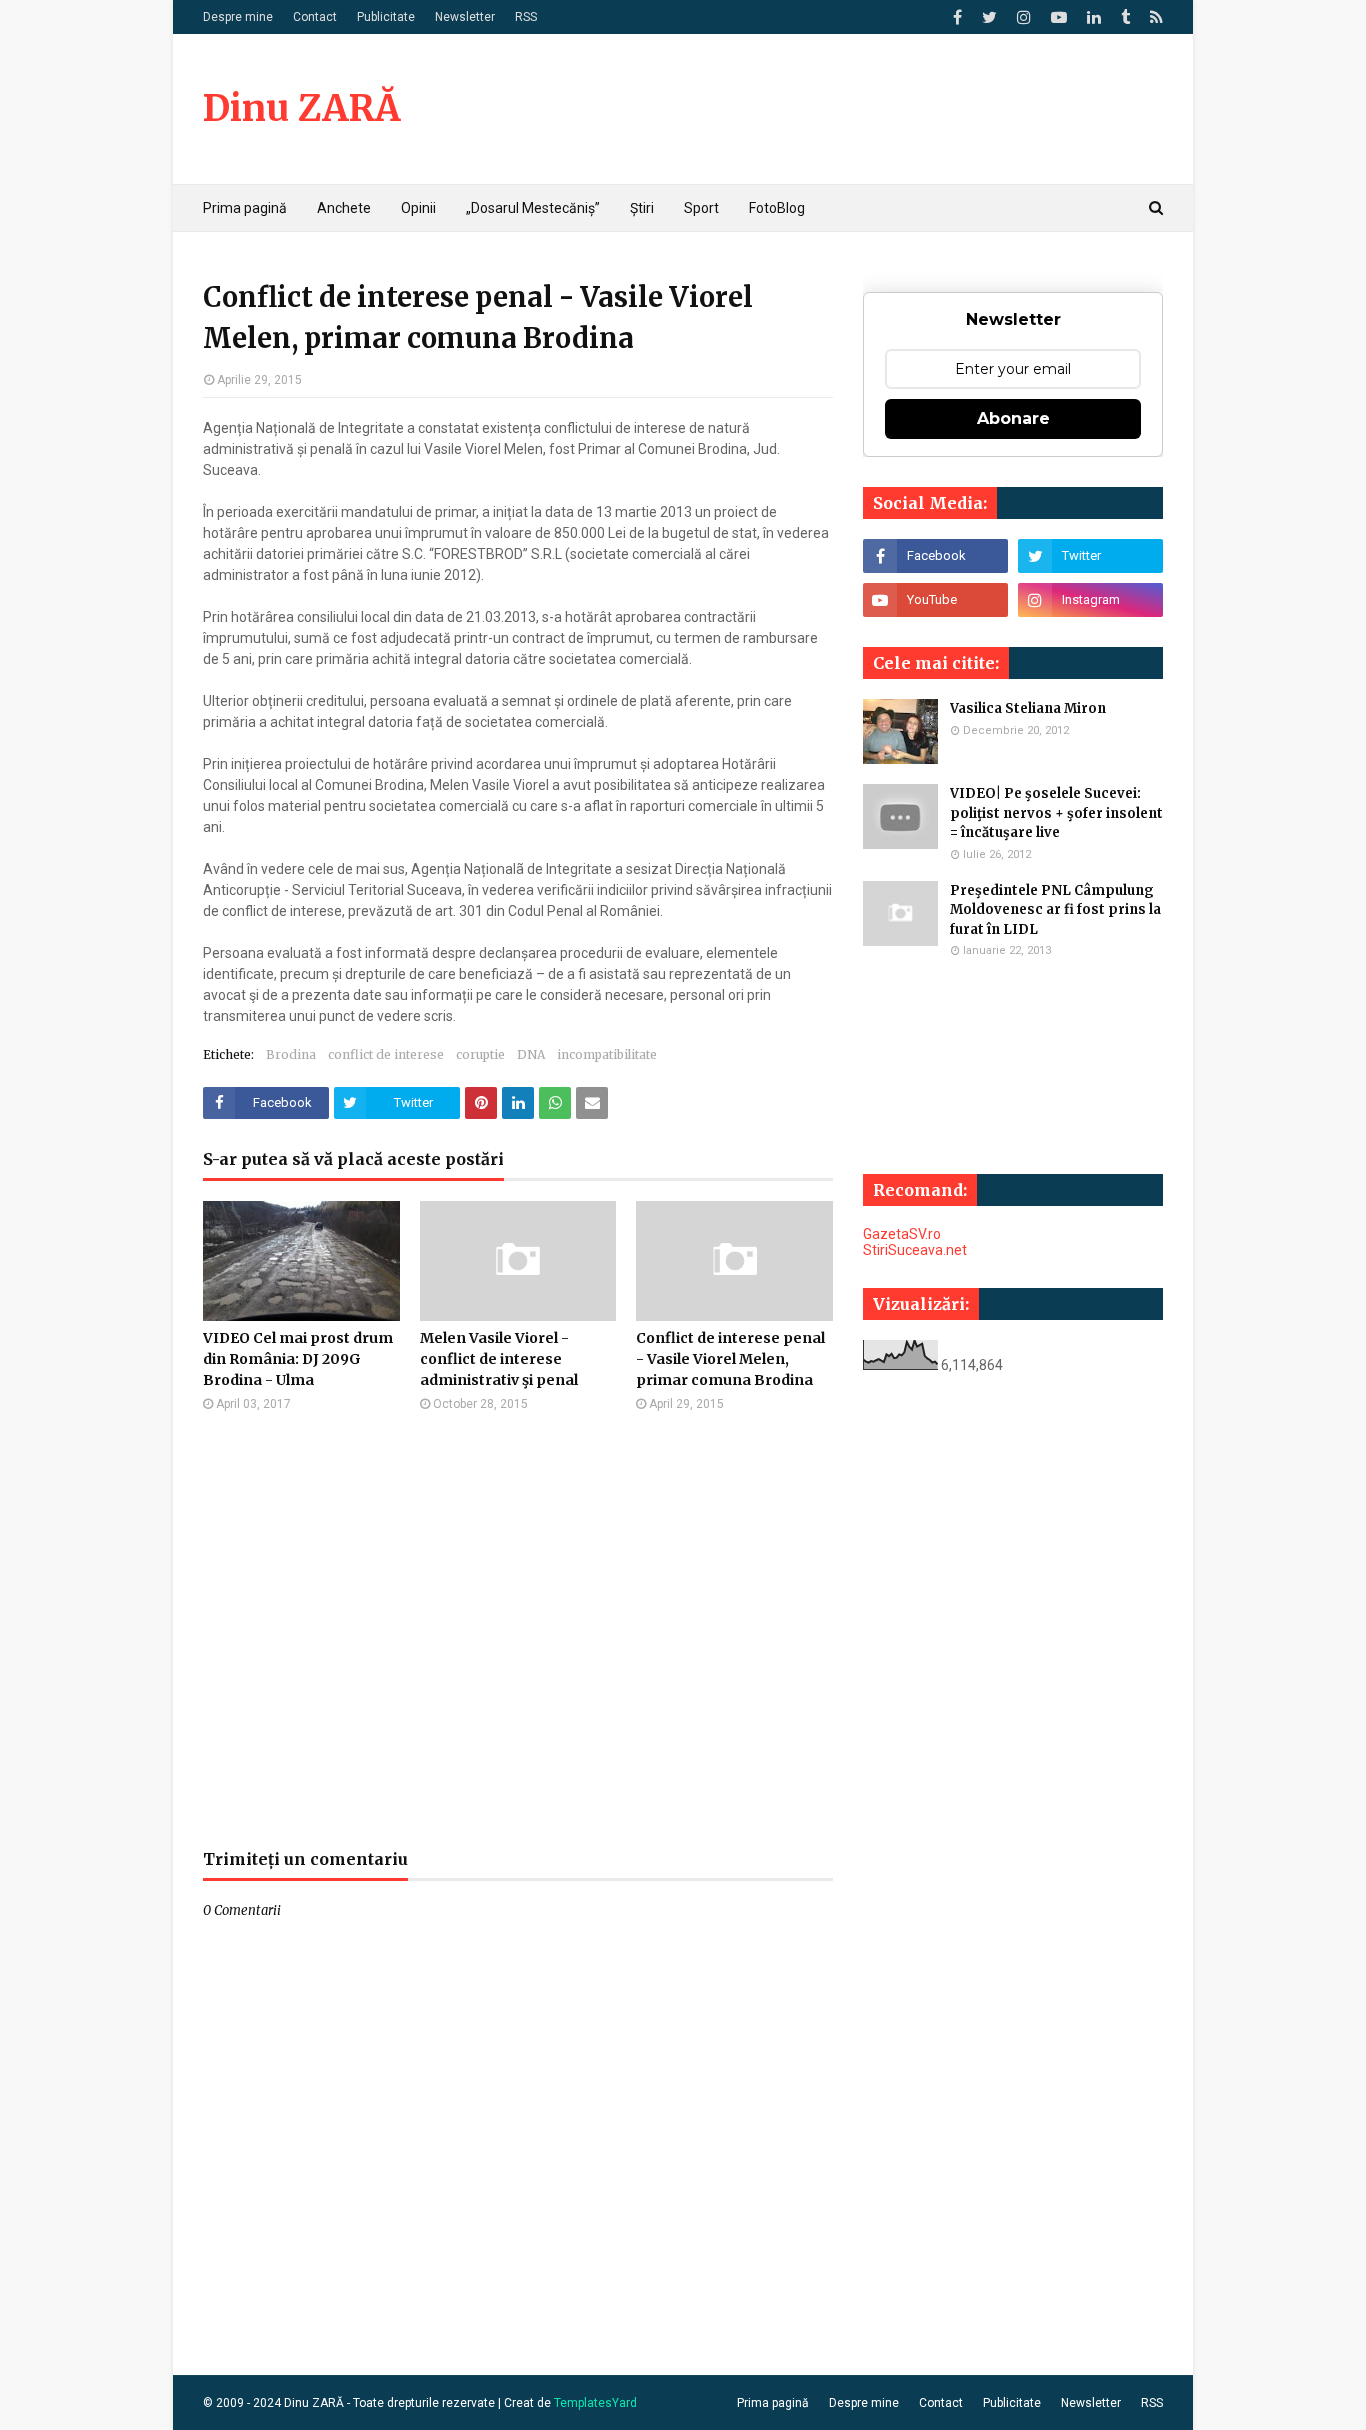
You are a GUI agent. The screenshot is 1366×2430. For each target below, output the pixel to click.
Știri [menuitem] (642, 208)
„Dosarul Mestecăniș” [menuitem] (533, 208)
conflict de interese (386, 1054)
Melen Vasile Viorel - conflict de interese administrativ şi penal (499, 1359)
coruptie (480, 1054)
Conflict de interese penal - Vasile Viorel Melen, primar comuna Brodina (730, 1359)
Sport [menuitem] (701, 208)
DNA (531, 1054)
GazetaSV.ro (902, 1234)
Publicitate (386, 17)
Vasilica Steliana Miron (1028, 708)
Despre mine (238, 17)
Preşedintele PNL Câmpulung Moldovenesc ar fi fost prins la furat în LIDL (1055, 910)
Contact (315, 17)
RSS (526, 17)
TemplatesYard (595, 2403)
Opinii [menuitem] (418, 208)
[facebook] (957, 17)
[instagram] (1024, 17)
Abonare (1013, 418)
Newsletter (465, 17)
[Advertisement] (518, 1630)
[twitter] (989, 17)
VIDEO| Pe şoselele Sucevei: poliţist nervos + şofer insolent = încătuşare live (1056, 813)
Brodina (291, 1054)
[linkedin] (1094, 17)
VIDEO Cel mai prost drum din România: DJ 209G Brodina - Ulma (298, 1359)
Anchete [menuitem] (344, 208)
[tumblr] (1125, 17)
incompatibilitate (607, 1054)
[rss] (1154, 17)
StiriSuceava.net (915, 1250)
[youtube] (1059, 17)
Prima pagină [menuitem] (245, 208)
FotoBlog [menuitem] (777, 208)
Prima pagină (773, 2403)
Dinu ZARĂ (301, 108)
